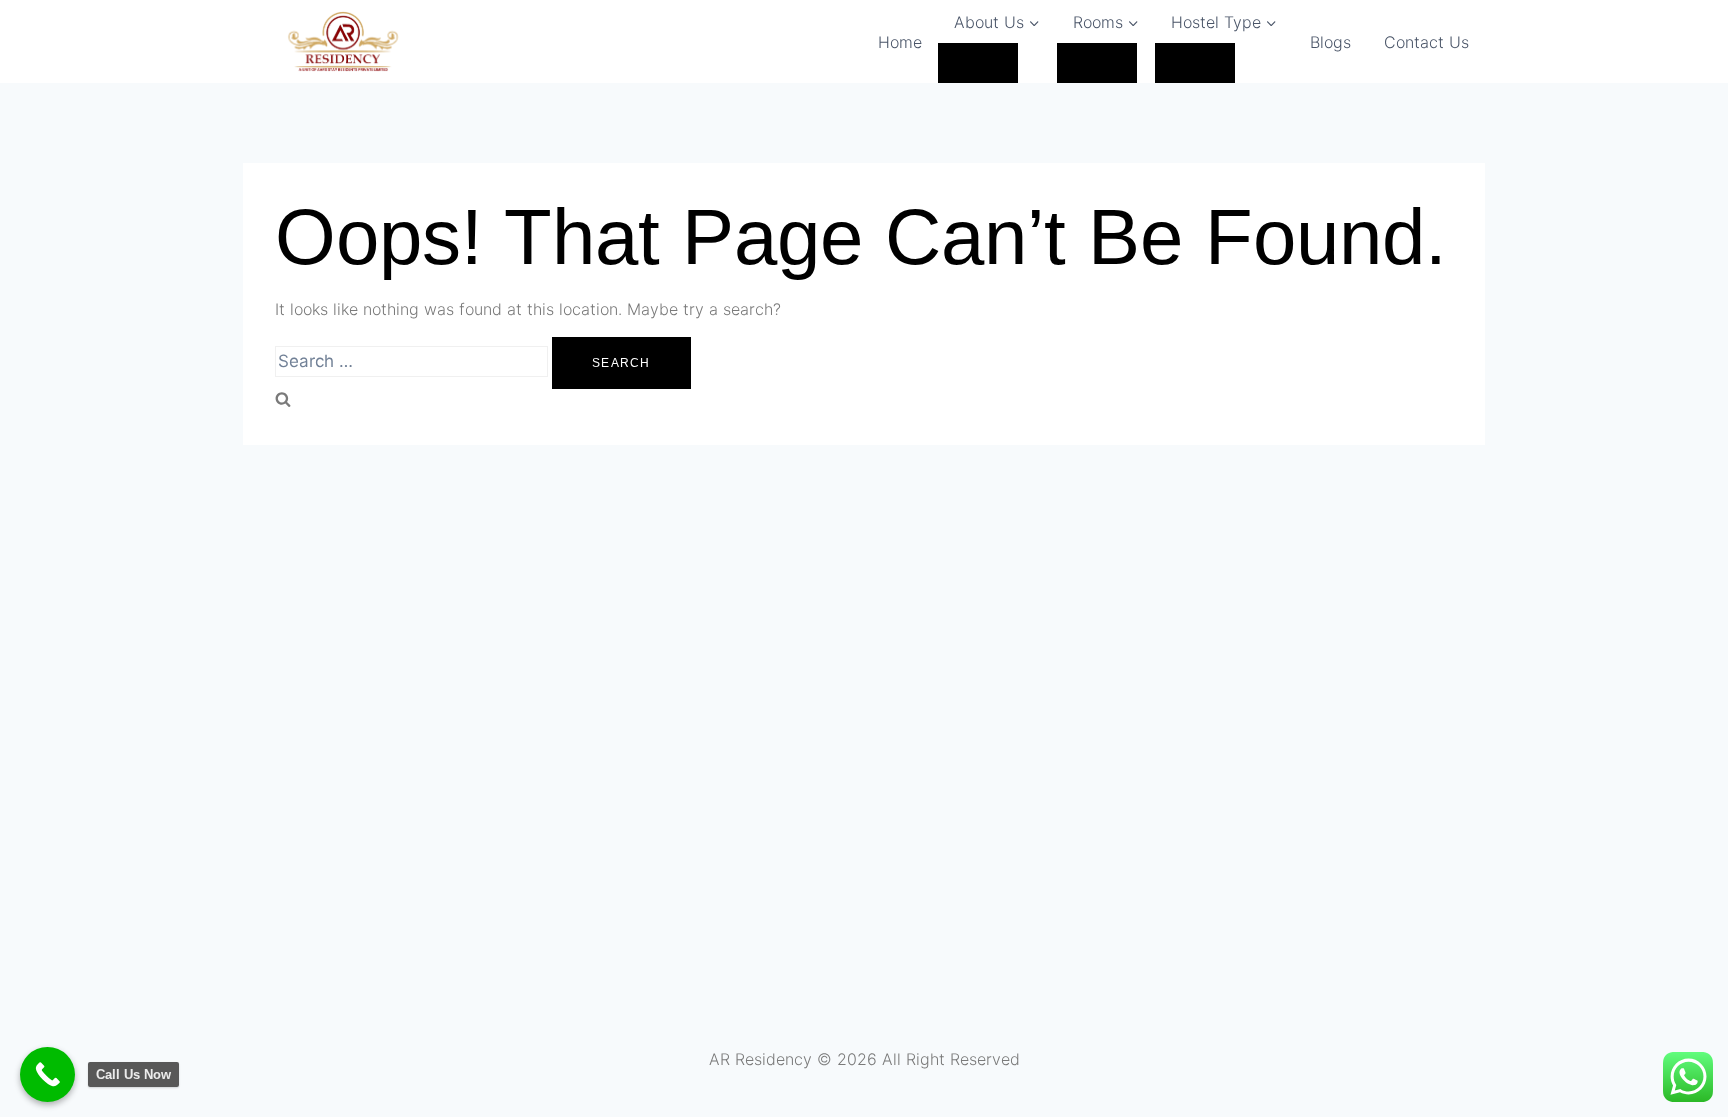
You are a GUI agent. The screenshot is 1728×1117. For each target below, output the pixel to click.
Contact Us (1426, 42)
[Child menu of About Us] (978, 63)
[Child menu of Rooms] (1097, 63)
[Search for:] (413, 361)
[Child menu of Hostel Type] (1195, 63)
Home (900, 42)
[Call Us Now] (47, 1074)
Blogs (1330, 42)
